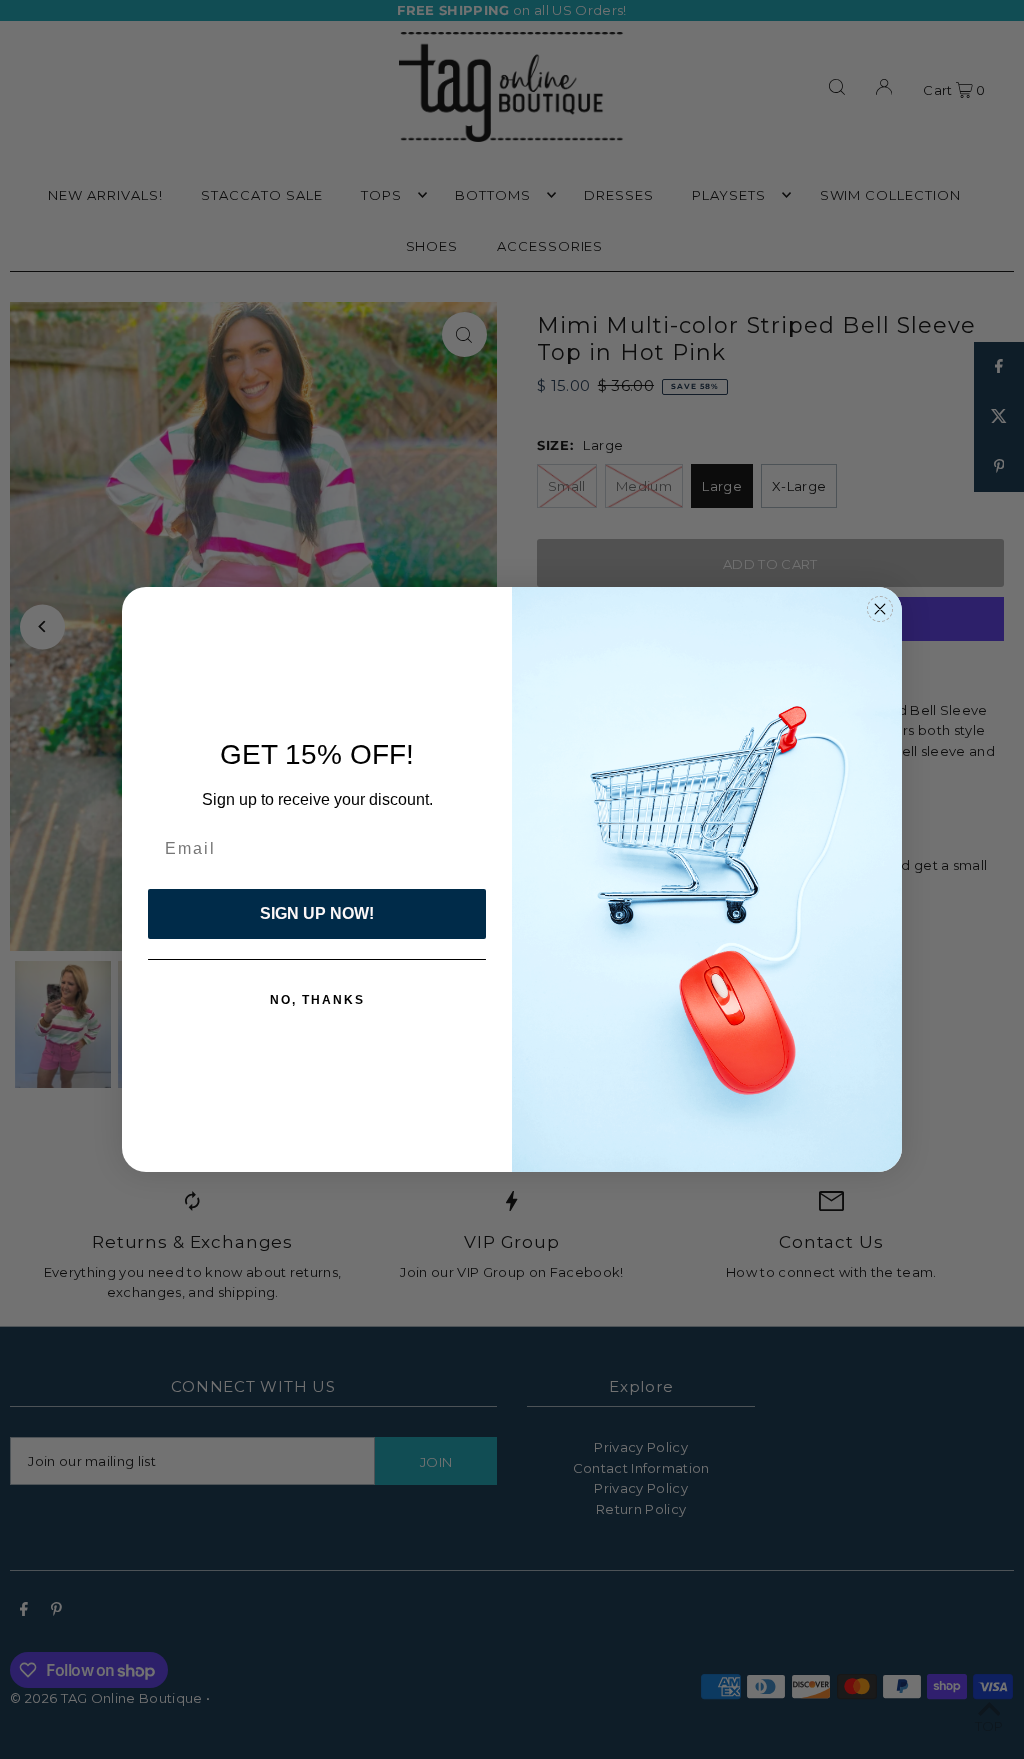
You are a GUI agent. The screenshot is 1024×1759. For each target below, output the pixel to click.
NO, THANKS (317, 1000)
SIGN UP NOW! (317, 913)
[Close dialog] (880, 609)
